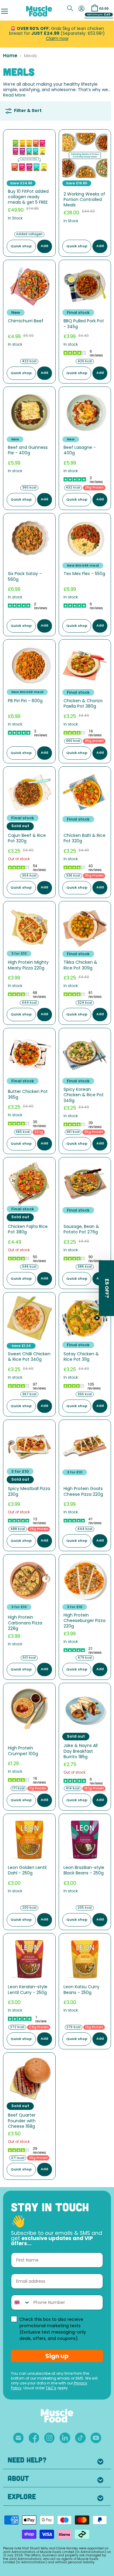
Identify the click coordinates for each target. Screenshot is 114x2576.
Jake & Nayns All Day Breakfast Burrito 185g (81, 1752)
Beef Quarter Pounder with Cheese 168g (22, 2121)
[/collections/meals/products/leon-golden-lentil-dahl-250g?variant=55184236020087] (29, 1840)
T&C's (51, 2388)
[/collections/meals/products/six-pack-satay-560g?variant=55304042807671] (29, 539)
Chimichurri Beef (26, 321)
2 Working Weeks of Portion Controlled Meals (84, 200)
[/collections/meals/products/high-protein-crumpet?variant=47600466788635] (29, 1709)
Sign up (57, 2356)
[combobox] (21, 2302)
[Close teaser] (97, 1318)
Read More (14, 95)
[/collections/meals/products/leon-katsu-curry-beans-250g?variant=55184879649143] (85, 1959)
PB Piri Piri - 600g (25, 701)
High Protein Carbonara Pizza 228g (25, 1623)
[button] (106, 1288)
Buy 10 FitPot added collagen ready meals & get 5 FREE (28, 197)
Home (10, 56)
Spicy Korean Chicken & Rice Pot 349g (84, 1095)
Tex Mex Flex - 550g (84, 574)
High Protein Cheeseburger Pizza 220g (85, 1621)
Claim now (57, 39)
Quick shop (21, 247)
